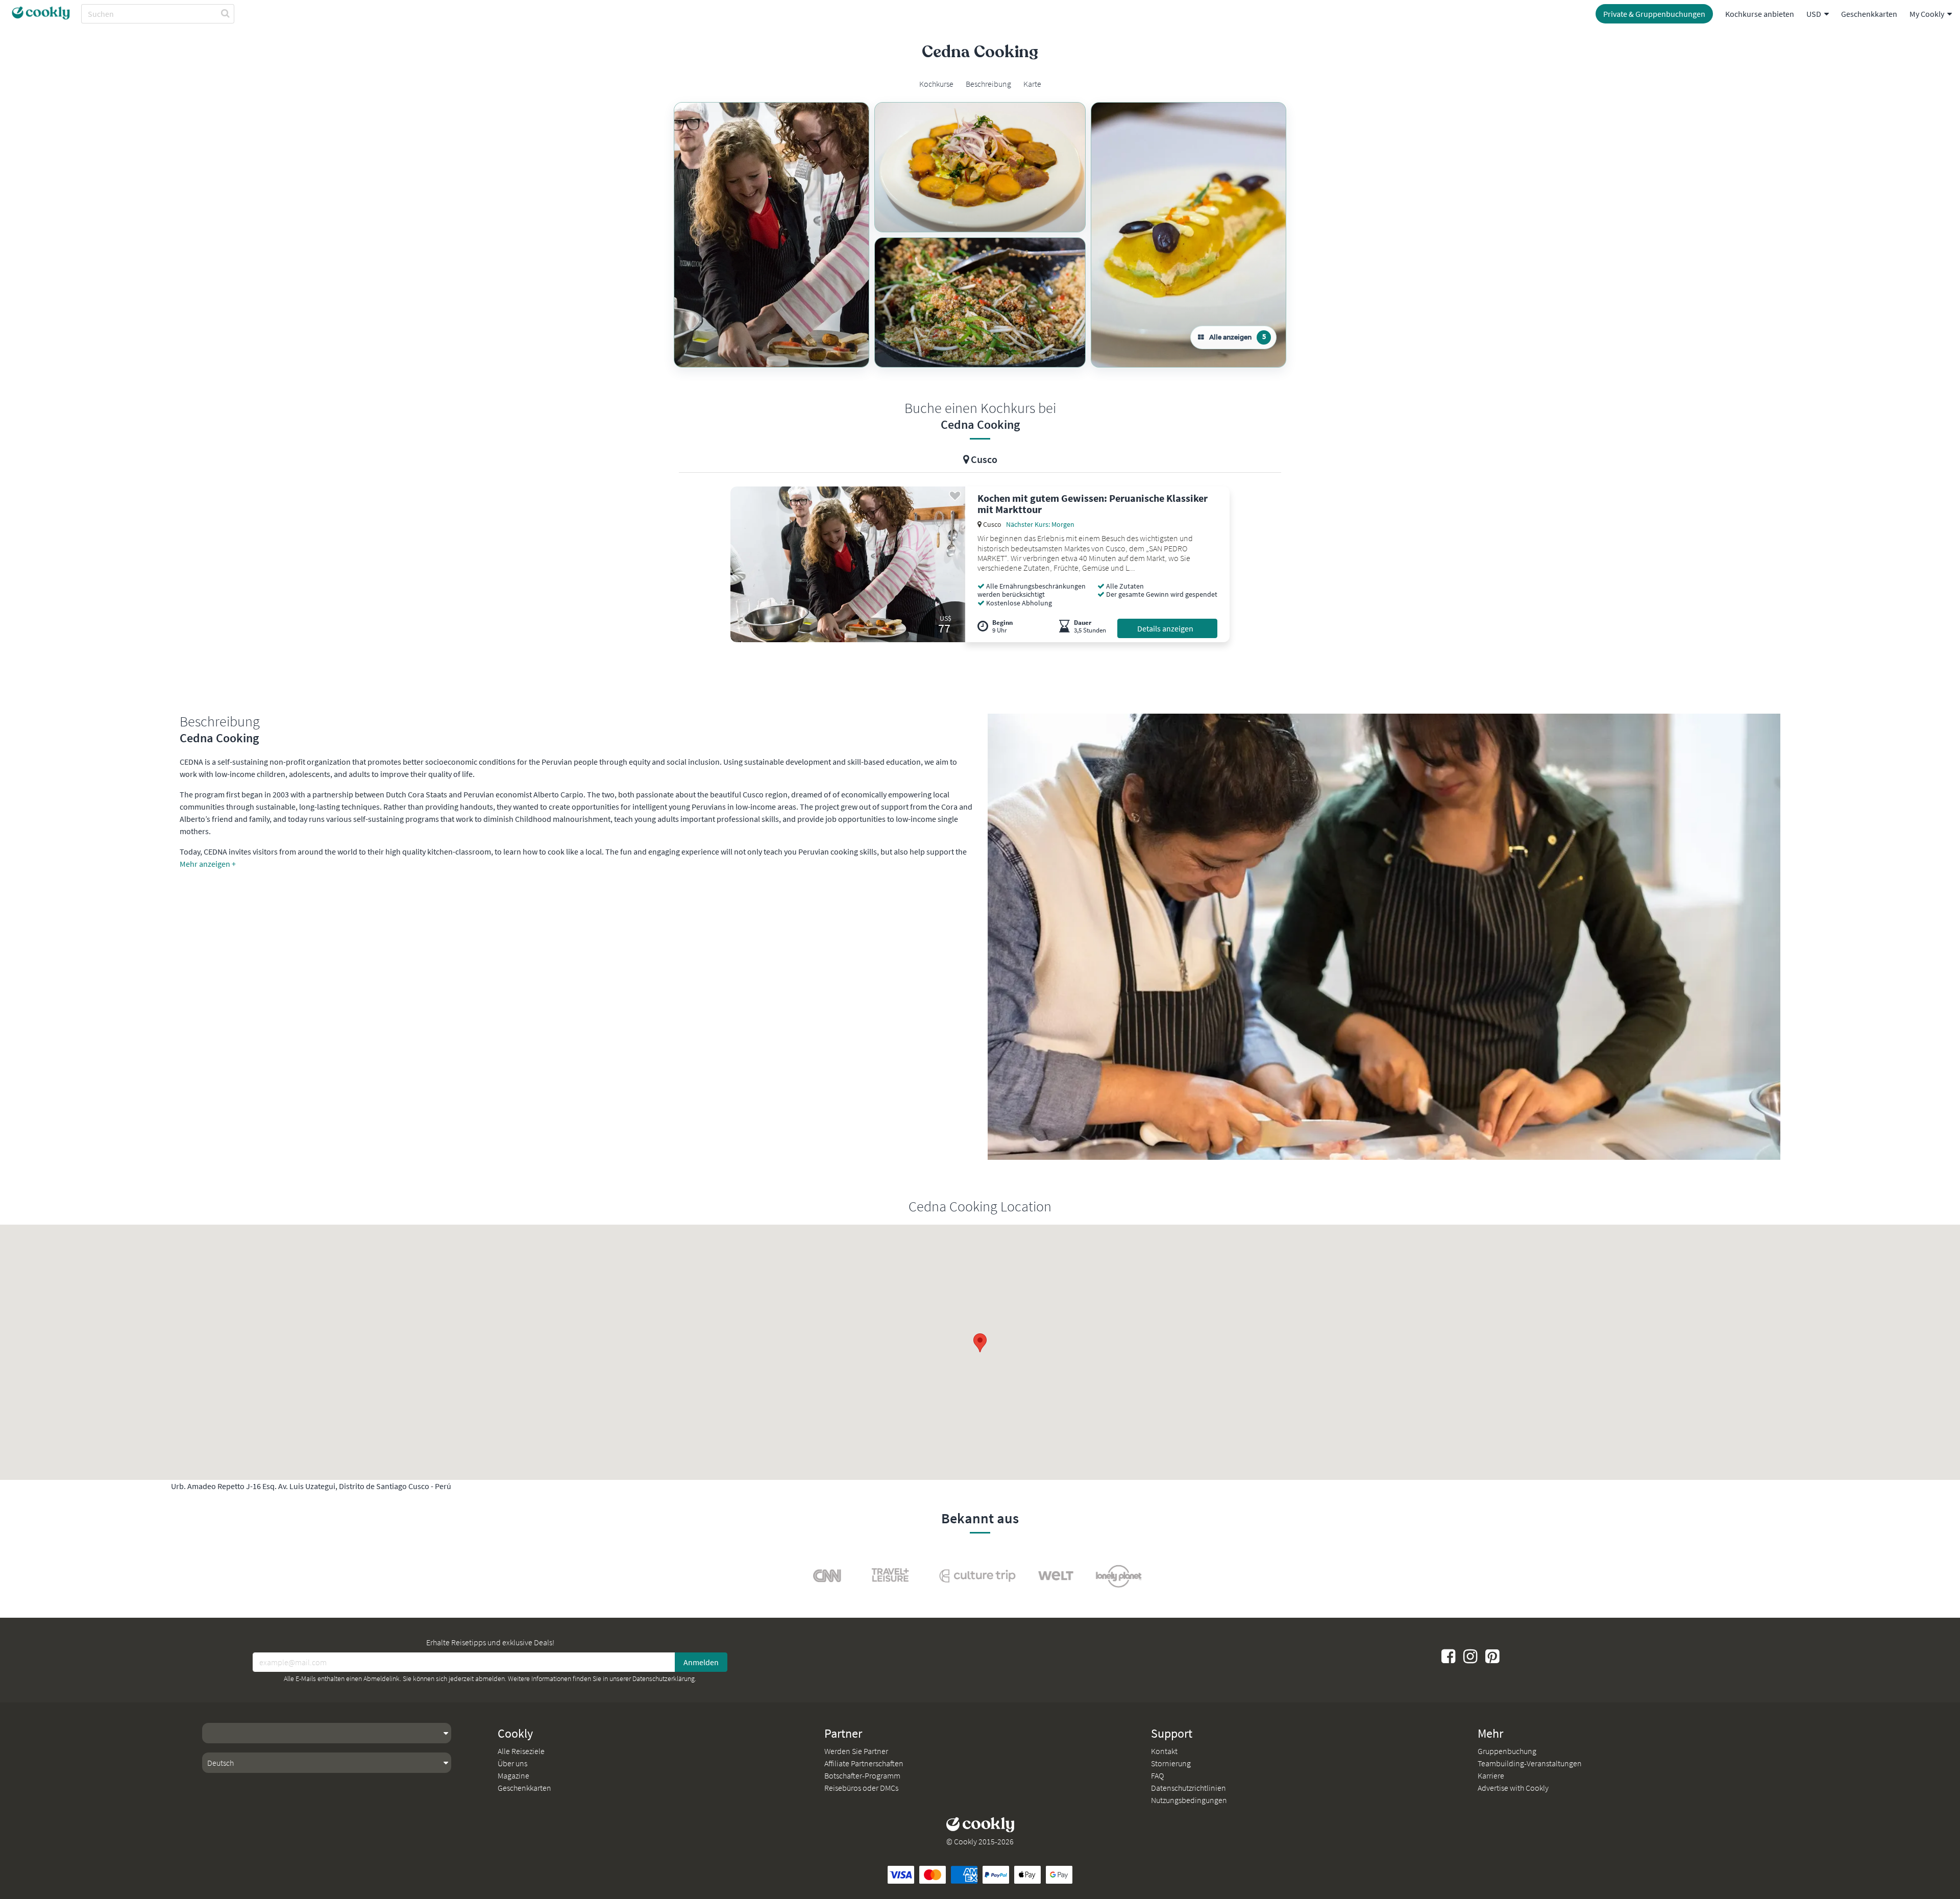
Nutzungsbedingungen (1189, 1800)
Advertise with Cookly (1513, 1788)
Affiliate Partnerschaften (864, 1763)
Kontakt (1164, 1751)
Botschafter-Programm (862, 1775)
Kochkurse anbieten (1760, 14)
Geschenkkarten (1869, 14)
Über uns (512, 1763)
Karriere (1491, 1775)
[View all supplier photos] (771, 235)
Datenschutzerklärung (664, 1678)
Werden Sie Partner (856, 1751)
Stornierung (1171, 1763)
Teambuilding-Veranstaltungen (1530, 1763)
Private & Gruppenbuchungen (1654, 14)
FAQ (1157, 1775)
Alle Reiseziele (521, 1751)
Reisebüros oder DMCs (861, 1788)
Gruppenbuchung (1507, 1751)
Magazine (513, 1775)
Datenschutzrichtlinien (1189, 1788)
